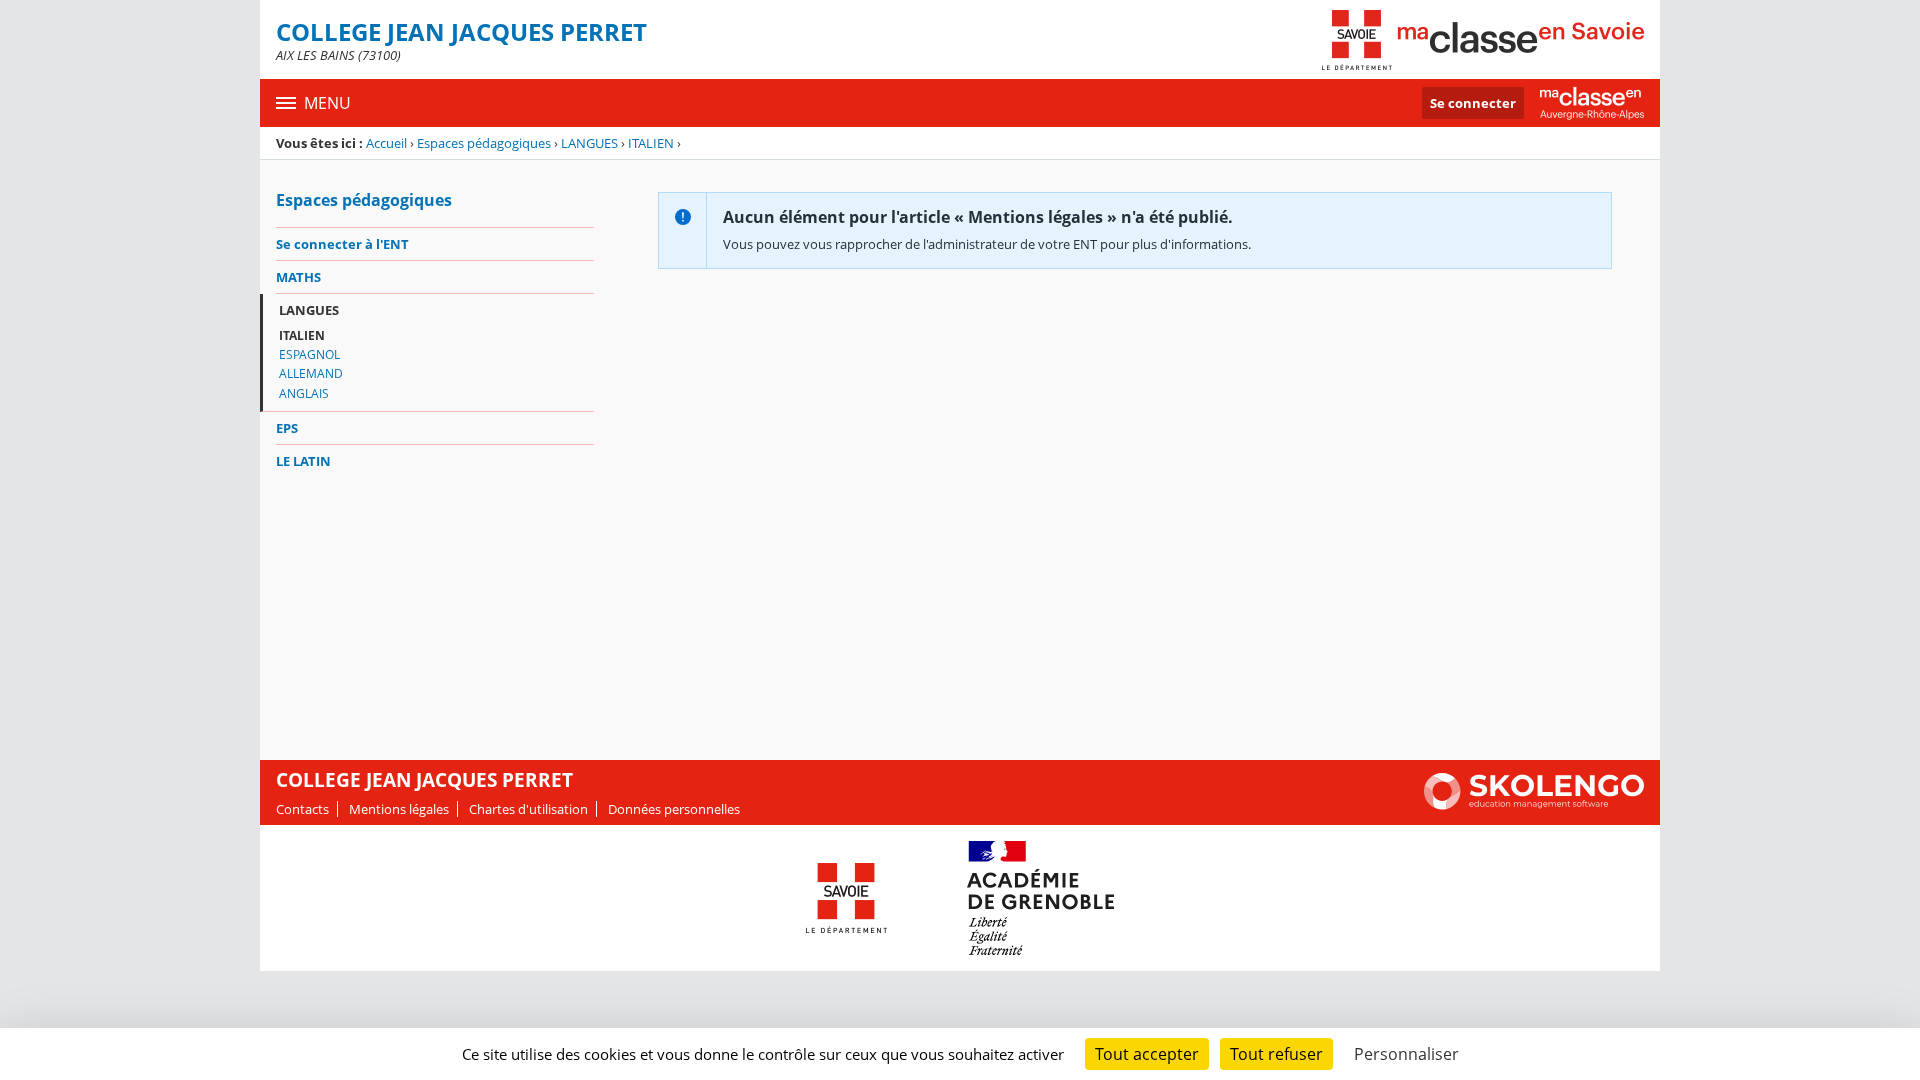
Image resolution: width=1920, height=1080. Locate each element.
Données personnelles (674, 809)
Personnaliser (1406, 1054)
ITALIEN (651, 143)
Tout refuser (1276, 1054)
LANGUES (589, 143)
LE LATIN (303, 461)
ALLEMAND (311, 373)
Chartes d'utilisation (528, 809)
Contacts (302, 809)
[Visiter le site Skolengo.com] (1534, 805)
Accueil (386, 143)
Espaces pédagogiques (484, 143)
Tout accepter (1147, 1054)
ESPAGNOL (309, 354)
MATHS (298, 277)
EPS (287, 428)
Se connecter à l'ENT (342, 244)
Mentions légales (399, 809)
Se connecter (1473, 103)
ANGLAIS (304, 393)
